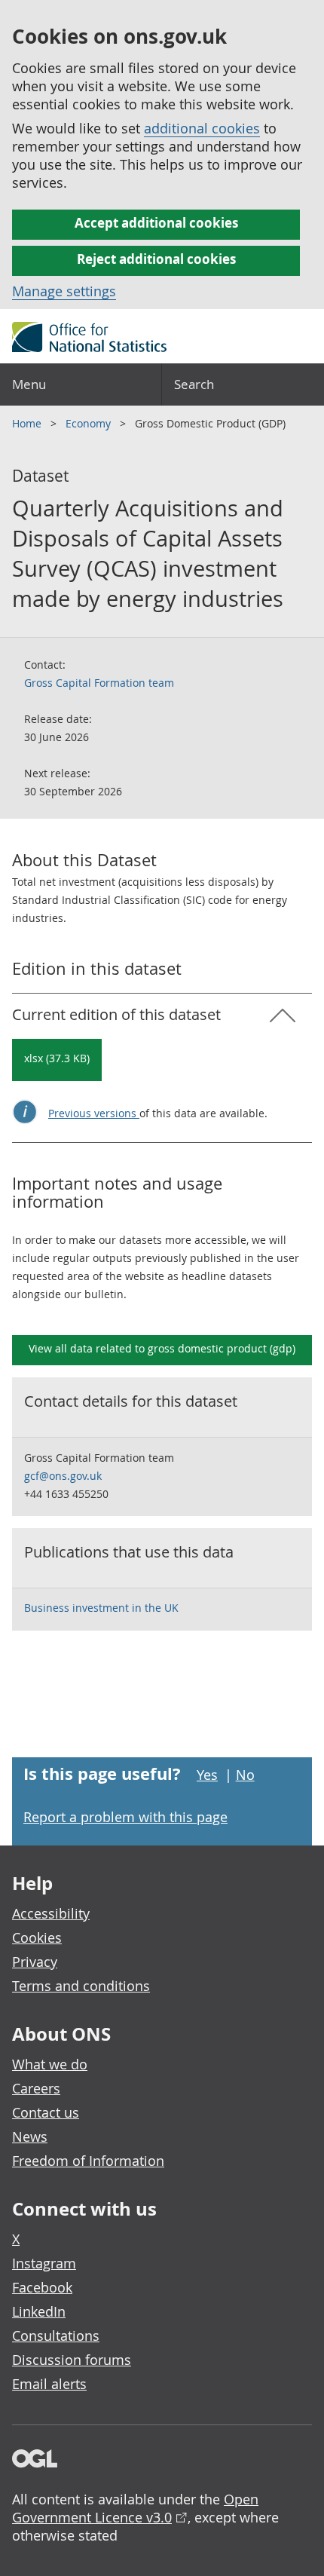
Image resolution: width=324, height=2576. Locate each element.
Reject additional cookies (156, 259)
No (245, 1775)
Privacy (35, 1962)
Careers (36, 2088)
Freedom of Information (88, 2161)
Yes (207, 1775)
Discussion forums (72, 2360)
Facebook (42, 2287)
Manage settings (64, 291)
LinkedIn (39, 2311)
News (30, 2136)
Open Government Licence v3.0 (135, 2508)
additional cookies (202, 128)
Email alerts (49, 2384)
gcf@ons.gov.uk (63, 1476)
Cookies (37, 1937)
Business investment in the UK (101, 1608)
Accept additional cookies (156, 223)
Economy (90, 423)
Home (28, 423)
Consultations (56, 2336)
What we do (50, 2064)
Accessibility (51, 1913)
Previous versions (94, 1113)
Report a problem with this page (125, 1817)
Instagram (44, 2263)
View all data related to (162, 1348)
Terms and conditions (81, 1986)
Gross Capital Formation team (99, 683)
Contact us (46, 2112)
